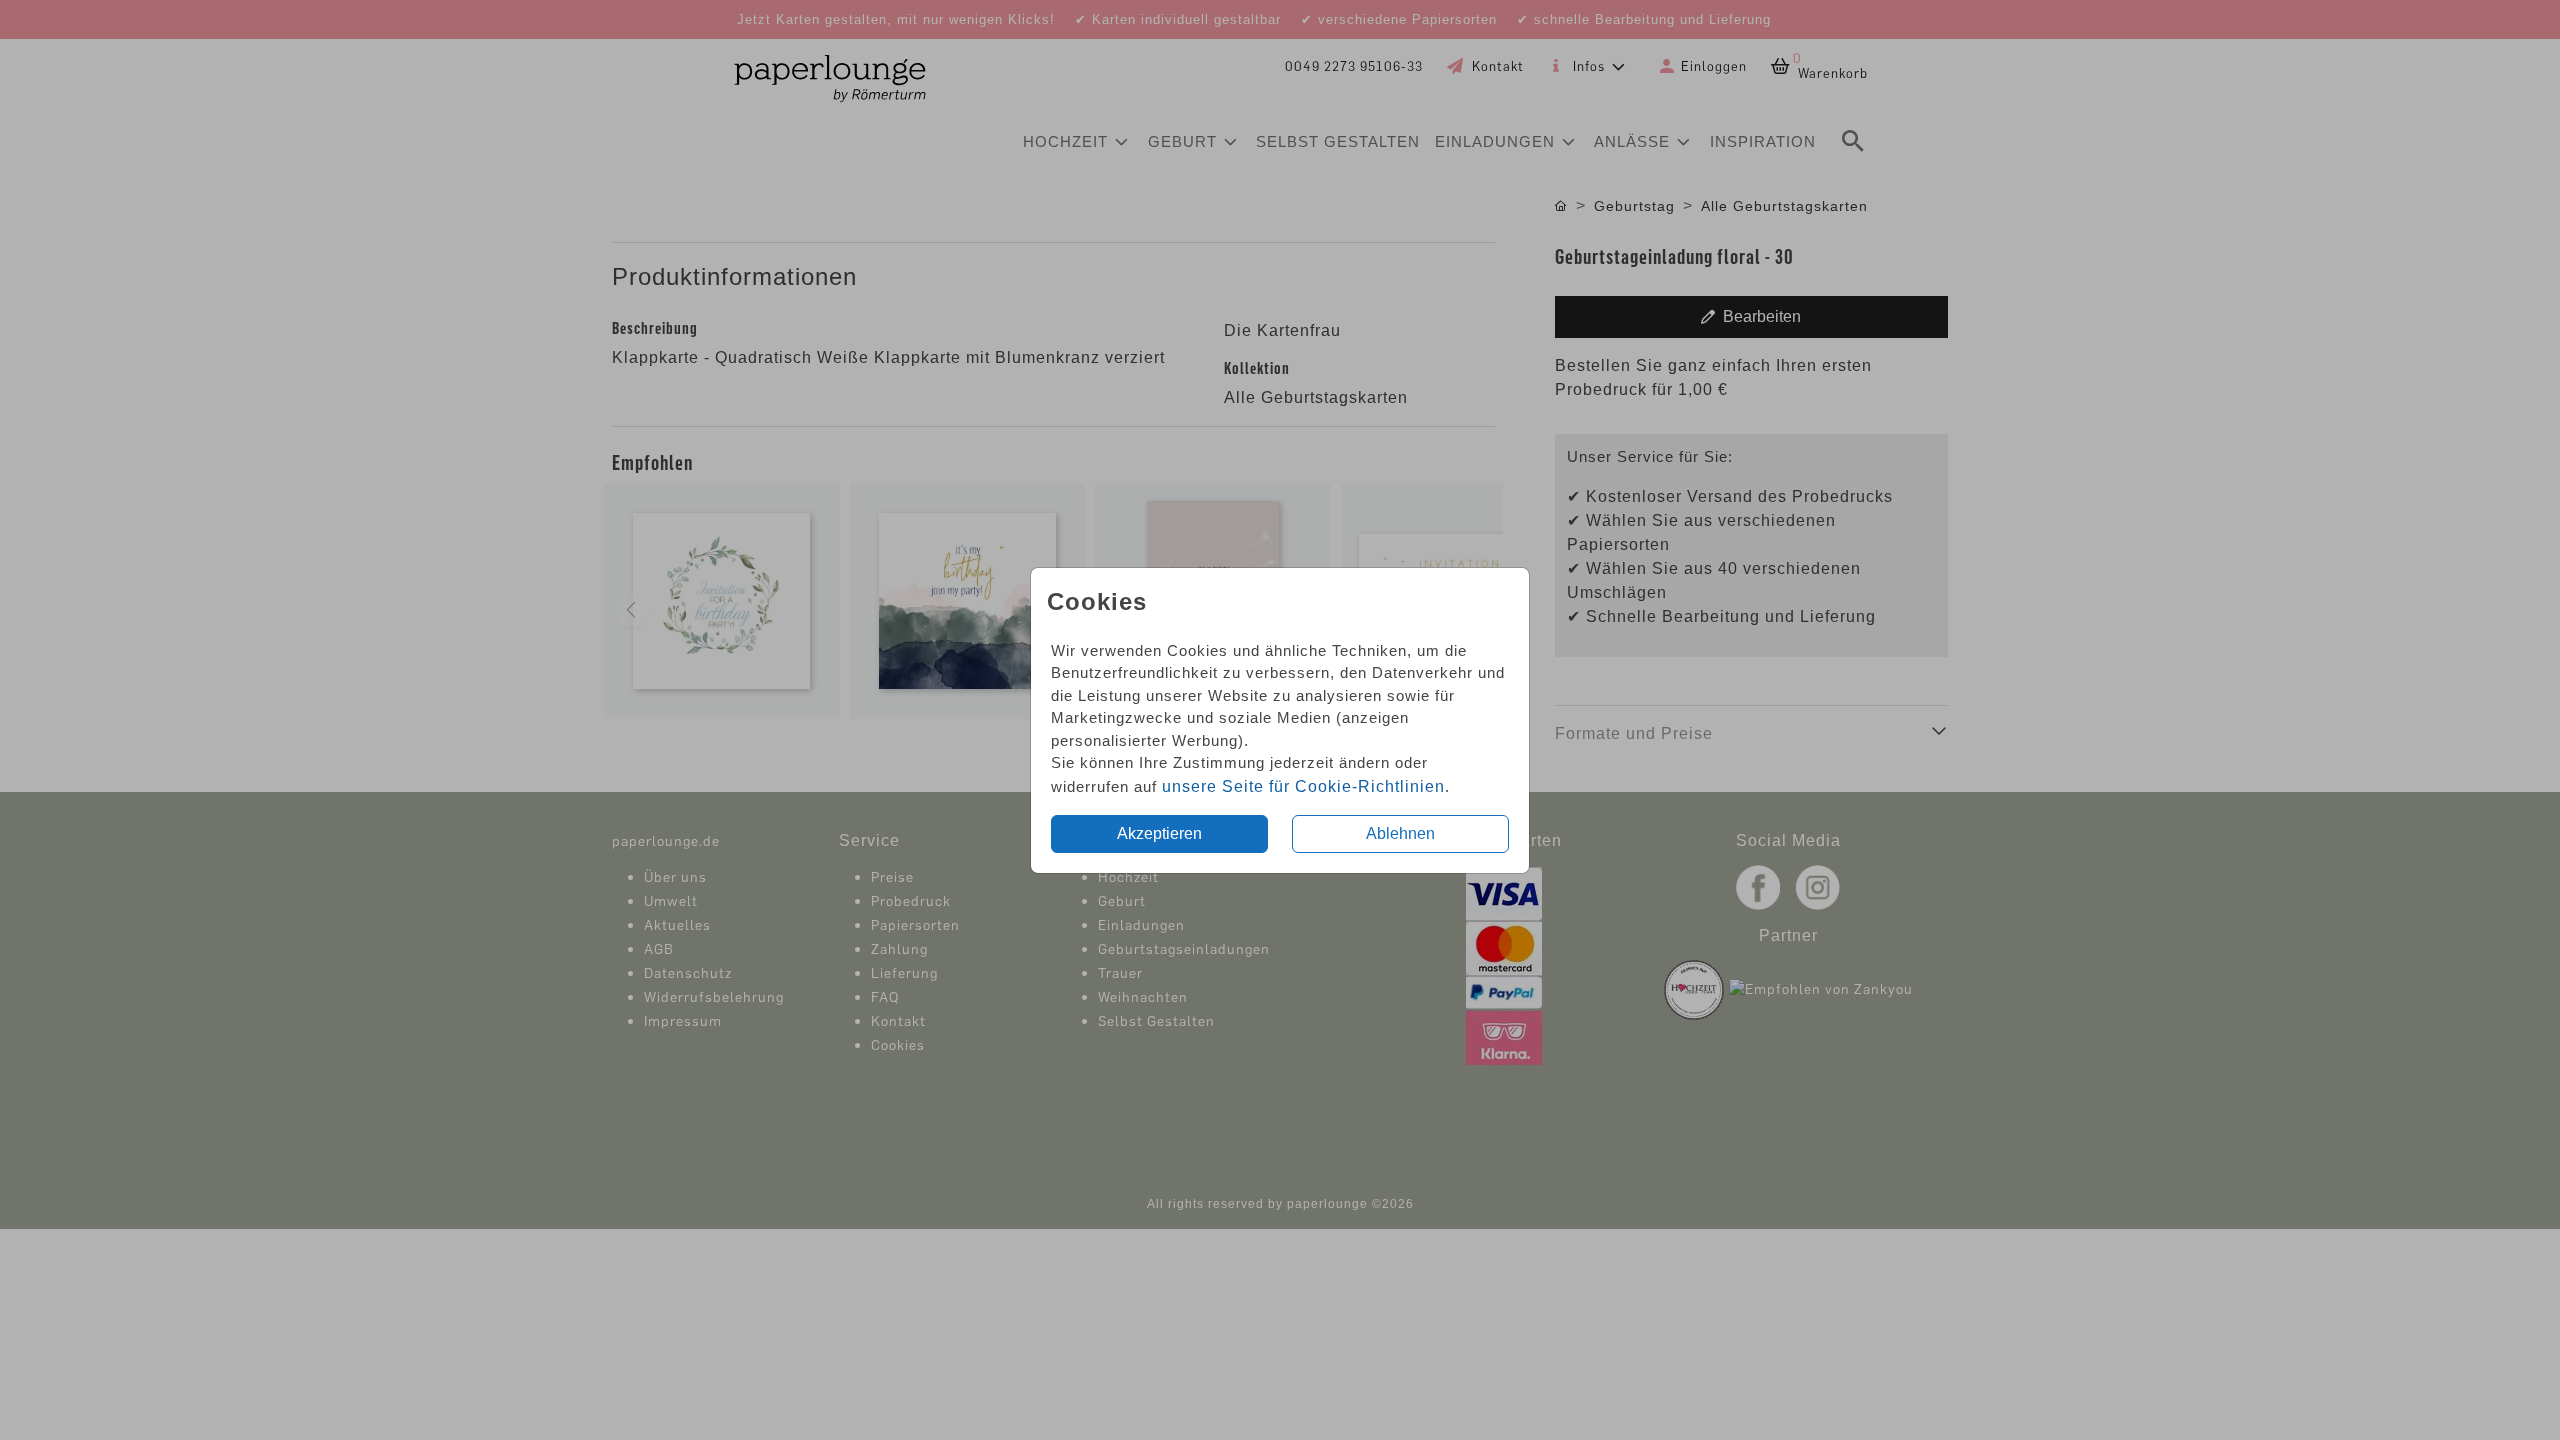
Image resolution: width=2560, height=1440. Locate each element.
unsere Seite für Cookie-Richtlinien (1303, 786)
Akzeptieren (1159, 833)
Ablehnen (1400, 833)
